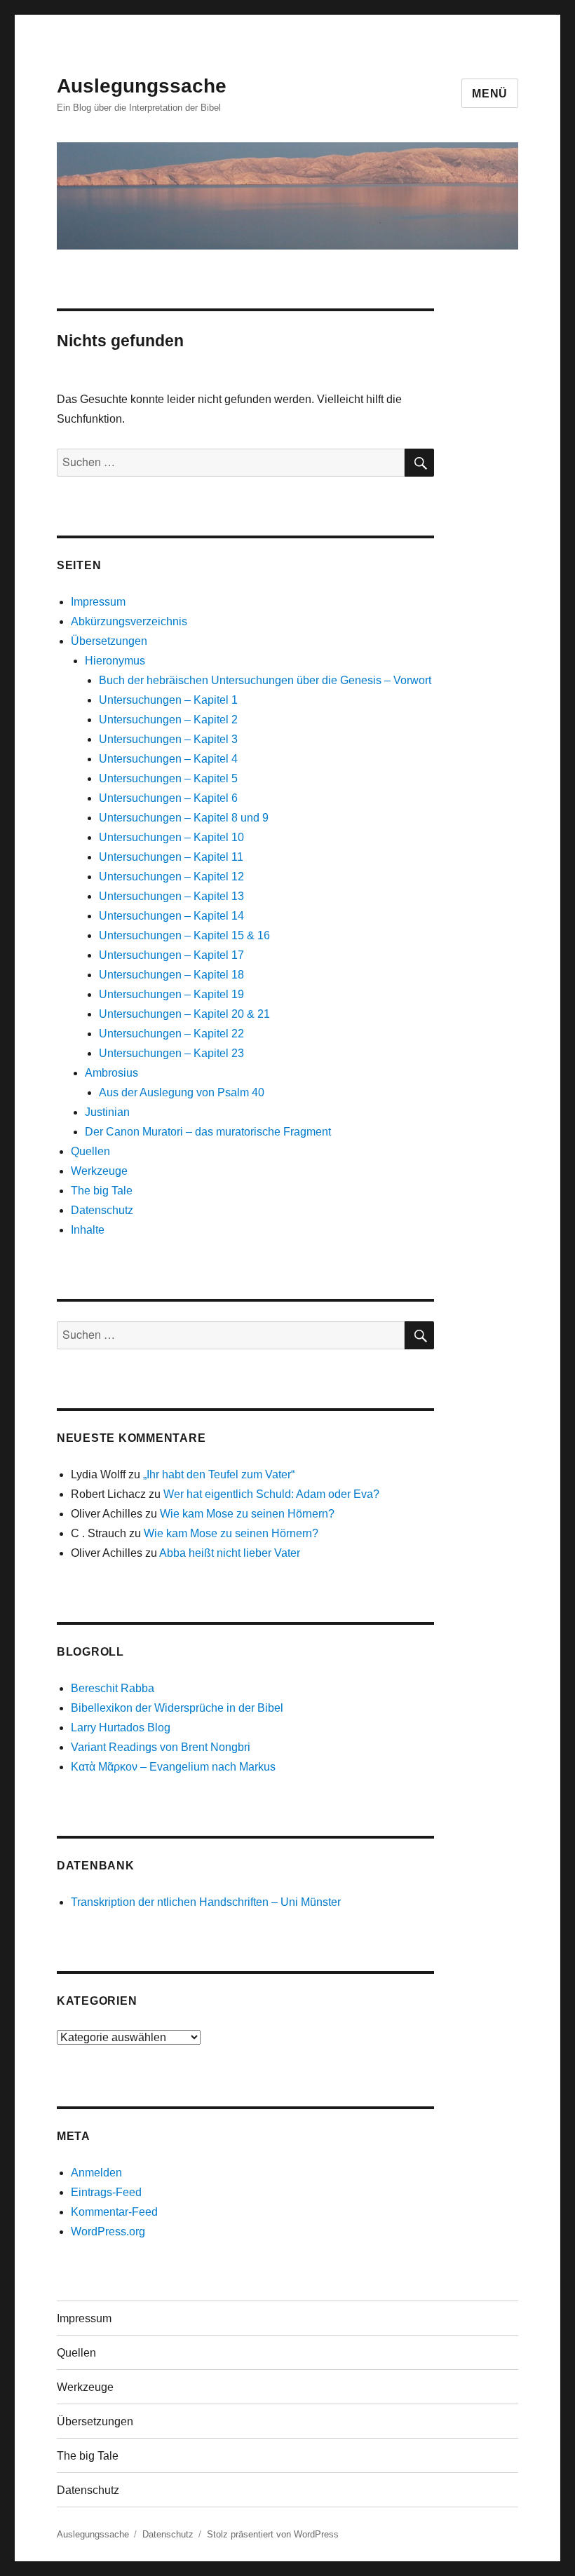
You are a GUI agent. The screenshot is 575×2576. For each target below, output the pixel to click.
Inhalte (88, 1230)
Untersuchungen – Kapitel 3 (168, 739)
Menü (490, 94)
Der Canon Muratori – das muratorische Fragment (208, 1132)
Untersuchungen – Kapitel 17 (171, 955)
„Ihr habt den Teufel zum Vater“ (219, 1474)
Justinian (107, 1112)
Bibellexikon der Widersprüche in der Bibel (177, 1708)
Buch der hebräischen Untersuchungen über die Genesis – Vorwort (265, 680)
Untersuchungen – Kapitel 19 (171, 994)
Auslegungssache (142, 86)
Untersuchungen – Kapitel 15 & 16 (184, 935)
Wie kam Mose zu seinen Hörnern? (247, 1514)
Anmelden (96, 2173)
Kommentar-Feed (114, 2212)
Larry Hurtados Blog (121, 1727)
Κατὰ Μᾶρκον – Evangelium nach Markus (173, 1767)
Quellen (90, 1151)
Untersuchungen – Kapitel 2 (168, 720)
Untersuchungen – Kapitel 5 (168, 778)
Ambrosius (111, 1073)
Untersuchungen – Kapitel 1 (168, 700)
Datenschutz (102, 1210)
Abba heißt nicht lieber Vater (230, 1553)
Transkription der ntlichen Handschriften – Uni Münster (206, 1902)
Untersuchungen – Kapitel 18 (171, 975)
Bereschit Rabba (113, 1688)
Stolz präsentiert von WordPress (273, 2534)
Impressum (98, 602)
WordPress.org (108, 2231)
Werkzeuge (99, 1171)
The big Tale (102, 1191)
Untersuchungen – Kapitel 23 (171, 1053)
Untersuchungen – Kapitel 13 (171, 896)
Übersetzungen (109, 641)
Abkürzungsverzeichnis (129, 621)
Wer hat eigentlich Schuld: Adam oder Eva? (271, 1494)
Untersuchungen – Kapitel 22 (171, 1034)
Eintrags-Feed (106, 2192)
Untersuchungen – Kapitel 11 (171, 857)
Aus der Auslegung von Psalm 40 (182, 1092)
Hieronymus (115, 661)
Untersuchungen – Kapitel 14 (171, 916)
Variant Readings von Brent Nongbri (161, 1747)
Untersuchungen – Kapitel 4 (168, 759)
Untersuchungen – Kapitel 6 (168, 798)
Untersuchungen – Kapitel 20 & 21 (184, 1014)
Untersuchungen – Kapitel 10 (171, 837)
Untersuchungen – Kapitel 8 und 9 (184, 818)
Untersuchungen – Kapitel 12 (171, 877)
